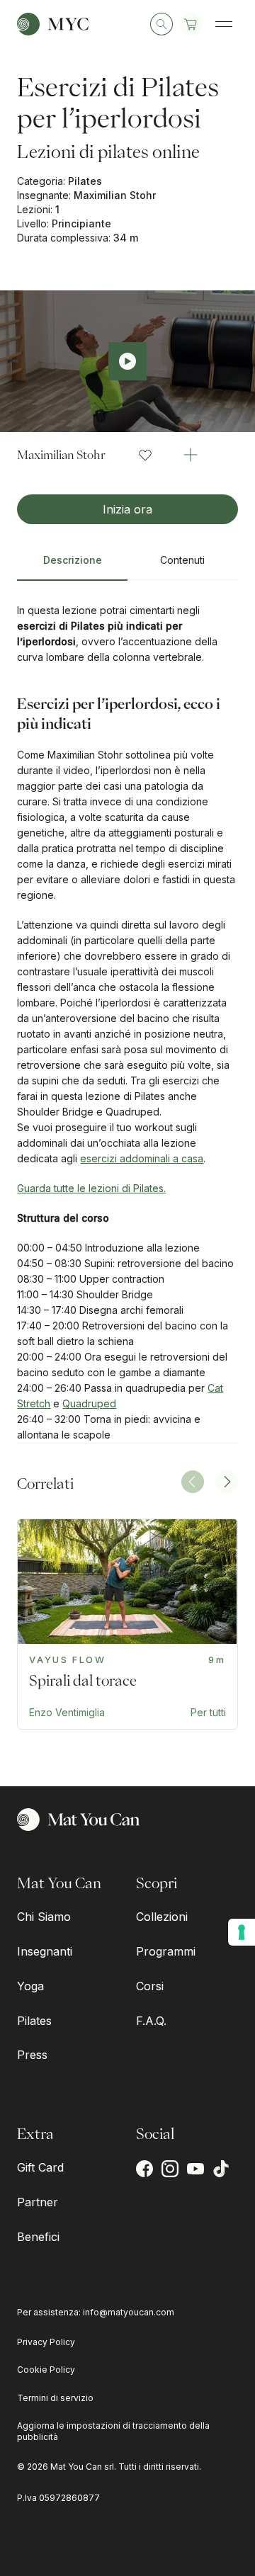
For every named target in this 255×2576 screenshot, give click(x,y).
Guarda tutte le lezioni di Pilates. (91, 1188)
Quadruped (89, 1403)
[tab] (72, 566)
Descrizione (73, 560)
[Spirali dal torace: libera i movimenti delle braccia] (127, 1624)
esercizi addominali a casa (142, 1158)
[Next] (227, 1482)
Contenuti (182, 560)
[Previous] (193, 1482)
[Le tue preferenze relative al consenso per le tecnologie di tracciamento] (242, 1932)
